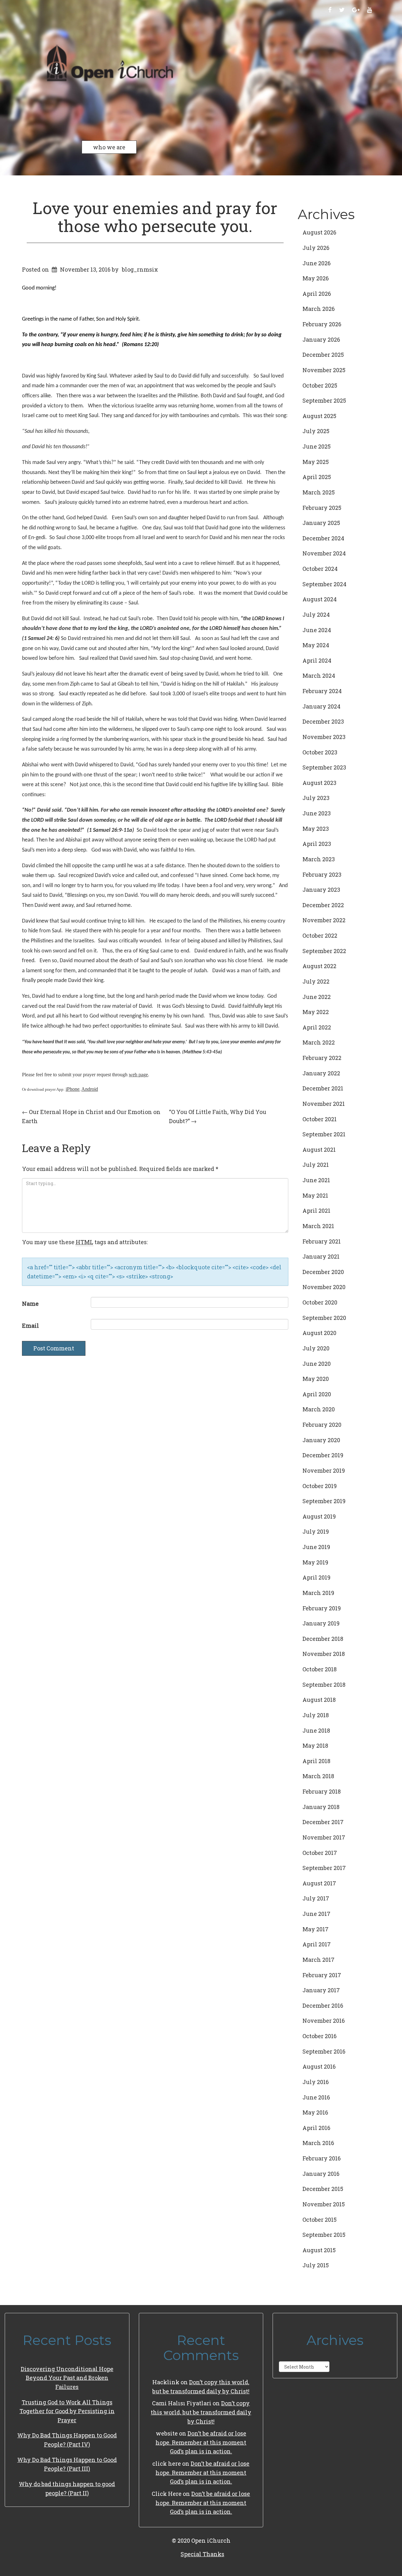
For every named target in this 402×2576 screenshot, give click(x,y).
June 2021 (316, 1180)
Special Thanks (202, 2554)
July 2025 (316, 431)
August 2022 (319, 966)
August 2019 (319, 1516)
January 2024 (321, 706)
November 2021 (324, 1104)
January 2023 (321, 890)
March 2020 (319, 1409)
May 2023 (316, 829)
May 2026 (316, 278)
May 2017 (315, 1929)
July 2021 (316, 1165)
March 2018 (318, 1776)
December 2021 (323, 1088)
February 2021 (322, 1241)
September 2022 (324, 951)
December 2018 (323, 1639)
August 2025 (319, 416)
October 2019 (320, 1486)
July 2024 (316, 615)
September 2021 (324, 1134)
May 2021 (315, 1195)
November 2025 (324, 370)
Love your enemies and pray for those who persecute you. (155, 217)
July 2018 (316, 1715)
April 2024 (317, 660)
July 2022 (316, 981)
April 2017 (317, 1944)
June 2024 (317, 630)
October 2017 (320, 1853)
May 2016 (315, 2112)
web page (138, 1075)
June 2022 (317, 997)
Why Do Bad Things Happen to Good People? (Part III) (67, 2464)
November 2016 (324, 2021)
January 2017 (321, 1990)
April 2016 (316, 2128)
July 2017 (316, 1898)
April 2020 (317, 1394)
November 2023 (324, 737)
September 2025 (324, 400)
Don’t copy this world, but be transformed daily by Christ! (201, 2412)
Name (30, 1304)
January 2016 (321, 2174)
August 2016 (319, 2066)
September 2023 (324, 767)
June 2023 (317, 813)
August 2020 (319, 1333)
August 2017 (319, 1883)
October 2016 (320, 2036)
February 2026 (322, 324)
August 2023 (319, 783)
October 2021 (320, 1119)
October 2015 (320, 2220)
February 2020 (322, 1425)
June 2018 (316, 1730)
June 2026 (317, 263)
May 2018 (315, 1746)
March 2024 (319, 676)
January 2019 (321, 1623)
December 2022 (323, 905)
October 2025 (320, 385)
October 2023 (320, 752)
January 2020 (321, 1440)
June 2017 (316, 1914)
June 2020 (317, 1364)
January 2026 (321, 339)
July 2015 (316, 2265)
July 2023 (316, 798)
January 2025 (321, 523)
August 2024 (320, 599)
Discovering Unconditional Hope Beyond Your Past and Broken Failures (67, 2378)
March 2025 (319, 492)
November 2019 (324, 1470)
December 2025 (323, 355)
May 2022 (316, 1012)
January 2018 (321, 1807)
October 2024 (320, 569)
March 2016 (318, 2143)
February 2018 (322, 1791)
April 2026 (317, 294)
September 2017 (324, 1868)
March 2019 (318, 1593)
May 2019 (315, 1562)
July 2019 (316, 1531)
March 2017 (318, 1960)
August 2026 (319, 232)
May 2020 (316, 1379)
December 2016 (323, 2005)
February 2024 (322, 691)
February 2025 (322, 508)
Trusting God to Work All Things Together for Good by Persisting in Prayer (67, 2411)
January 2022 (321, 1073)
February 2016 (322, 2158)
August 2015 (319, 2250)
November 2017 (324, 1837)
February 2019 (322, 1608)
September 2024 (324, 584)
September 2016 (324, 2051)
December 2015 (323, 2189)
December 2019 (323, 1455)
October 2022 (320, 935)
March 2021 (318, 1226)
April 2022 (317, 1027)
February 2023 (322, 874)
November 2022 (324, 920)
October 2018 (320, 1669)
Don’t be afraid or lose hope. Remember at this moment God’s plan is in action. (201, 2442)
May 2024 (316, 645)
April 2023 (317, 844)
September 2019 (324, 1501)
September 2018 (324, 1685)
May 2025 (316, 462)
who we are (109, 147)
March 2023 (319, 859)
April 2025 (317, 477)
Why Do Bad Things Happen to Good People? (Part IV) (67, 2440)
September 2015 (324, 2235)
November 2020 (324, 1287)
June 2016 (316, 2097)
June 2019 (316, 1547)
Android (90, 1089)
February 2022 (322, 1058)
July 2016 (316, 2082)
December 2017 (323, 1822)
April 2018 (316, 1761)
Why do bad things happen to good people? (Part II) (67, 2488)
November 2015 (324, 2204)
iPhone (73, 1089)
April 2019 (316, 1577)
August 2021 (319, 1150)
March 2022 (319, 1042)
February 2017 (322, 1975)
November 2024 (324, 553)
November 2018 (324, 1654)
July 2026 (316, 248)
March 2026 (319, 309)
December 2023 (323, 721)
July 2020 (316, 1348)
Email (30, 1326)
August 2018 (319, 1700)
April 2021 (316, 1211)
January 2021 (321, 1256)
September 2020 (324, 1318)
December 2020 (323, 1272)
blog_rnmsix (140, 269)
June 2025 (317, 446)
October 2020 (320, 1302)
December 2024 (323, 538)
